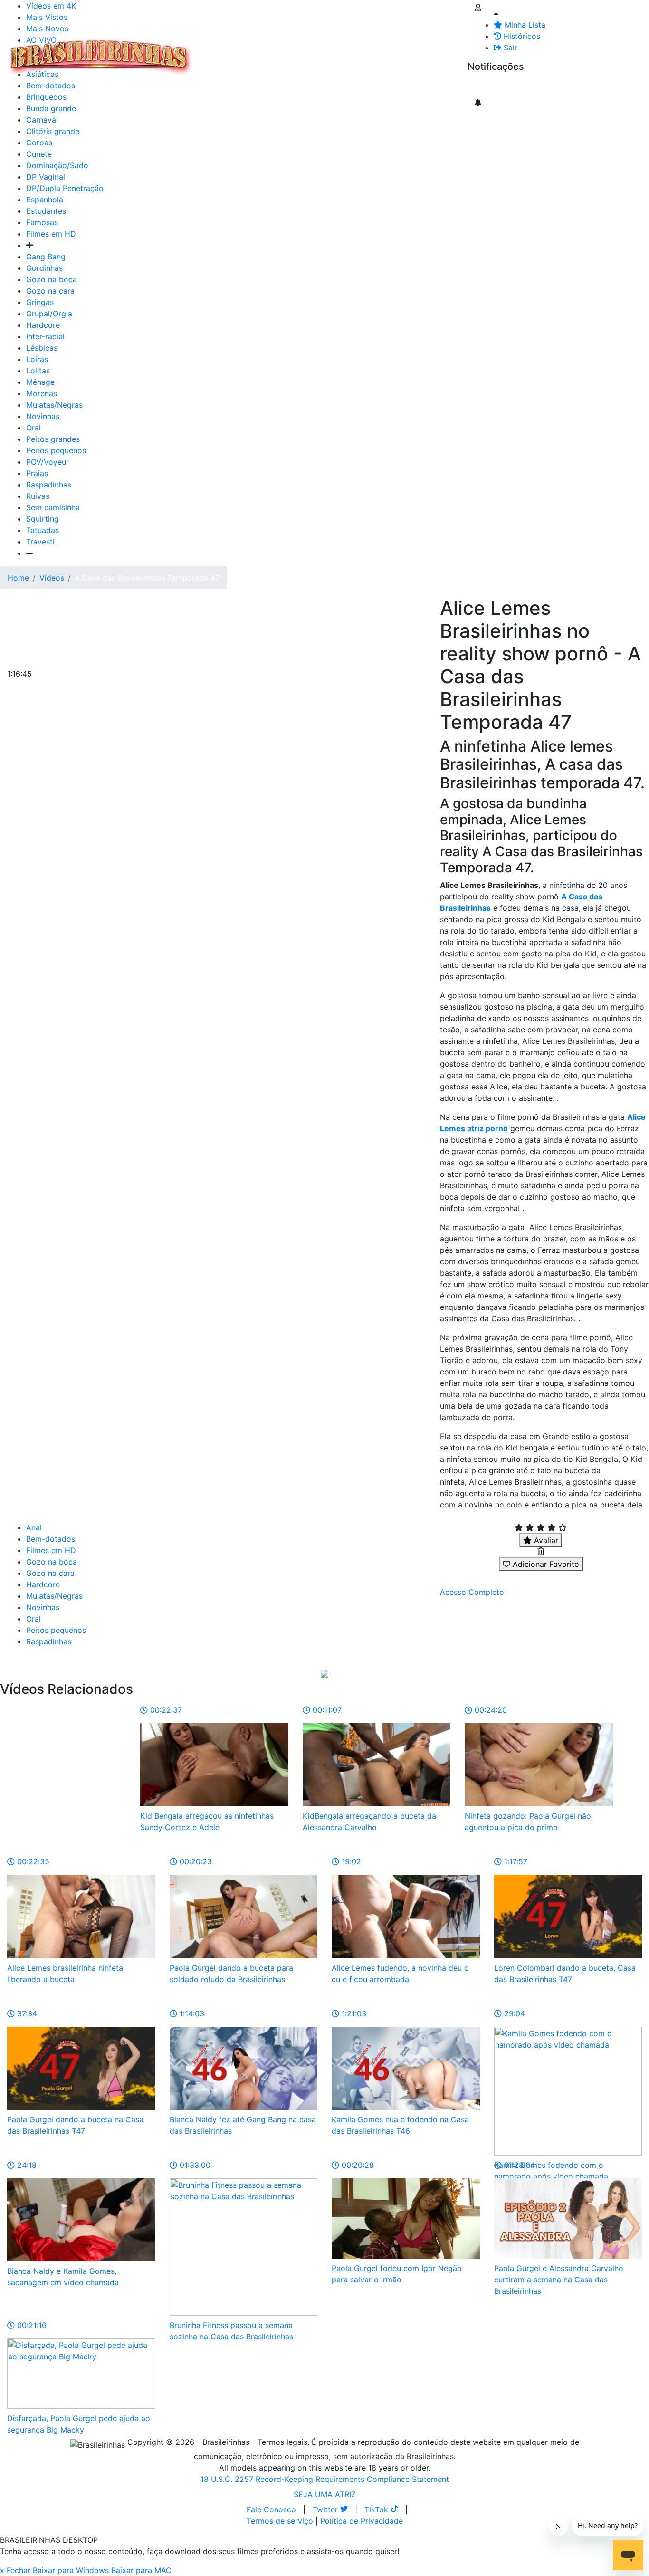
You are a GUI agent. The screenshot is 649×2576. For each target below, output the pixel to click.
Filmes (216, 51)
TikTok (377, 2509)
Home (18, 578)
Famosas (42, 222)
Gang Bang (46, 257)
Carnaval (42, 120)
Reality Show (386, 57)
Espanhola (45, 200)
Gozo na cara (50, 291)
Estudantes (46, 211)
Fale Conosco (271, 2509)
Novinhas (43, 416)
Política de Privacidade (362, 2521)
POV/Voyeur (48, 462)
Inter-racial (45, 336)
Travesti (40, 542)
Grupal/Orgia (49, 314)
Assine (486, 86)
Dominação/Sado (57, 165)
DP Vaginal (46, 177)
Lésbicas (42, 348)
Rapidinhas (319, 51)
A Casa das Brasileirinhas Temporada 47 (147, 578)
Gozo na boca (52, 279)
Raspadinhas (49, 485)
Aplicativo (423, 51)
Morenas (42, 393)
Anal (34, 1527)
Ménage (40, 382)
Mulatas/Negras (54, 405)
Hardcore (43, 325)
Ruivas (38, 496)
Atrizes (247, 51)
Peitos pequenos (56, 450)
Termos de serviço (280, 2521)
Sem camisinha (53, 507)
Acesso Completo (472, 1592)
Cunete (39, 154)
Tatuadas (43, 530)
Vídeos (279, 51)
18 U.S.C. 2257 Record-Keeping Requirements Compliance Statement (325, 2479)
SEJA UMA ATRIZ (325, 2494)
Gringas (40, 302)
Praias (37, 473)
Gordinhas (44, 268)
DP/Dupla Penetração (65, 188)
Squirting (43, 519)
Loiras (37, 359)
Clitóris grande (53, 131)
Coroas (39, 143)
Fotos (356, 51)
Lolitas (38, 371)
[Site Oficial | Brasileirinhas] (100, 57)
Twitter (326, 2509)
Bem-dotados (51, 1539)
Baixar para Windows (71, 2570)
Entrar (460, 51)
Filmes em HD (51, 234)
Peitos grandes (53, 439)
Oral (33, 428)
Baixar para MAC (141, 2570)
